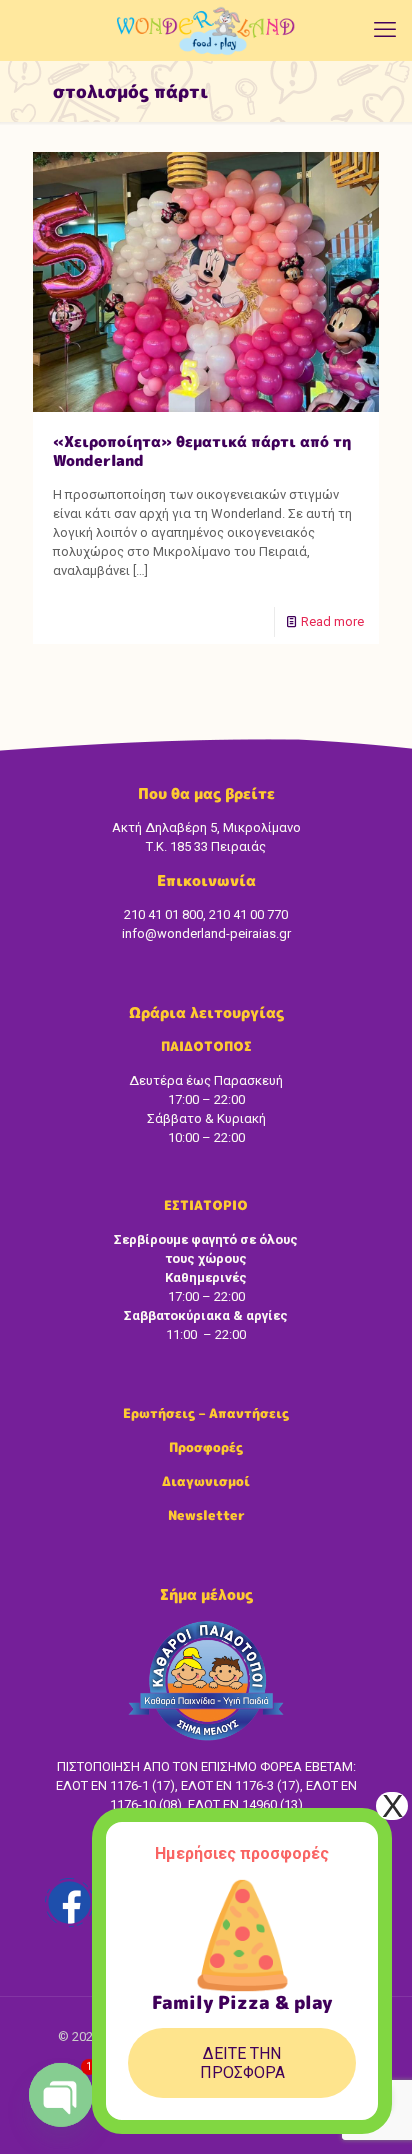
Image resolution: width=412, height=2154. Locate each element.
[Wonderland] (206, 30)
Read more (332, 621)
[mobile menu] (385, 30)
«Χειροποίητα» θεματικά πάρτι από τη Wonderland (202, 451)
